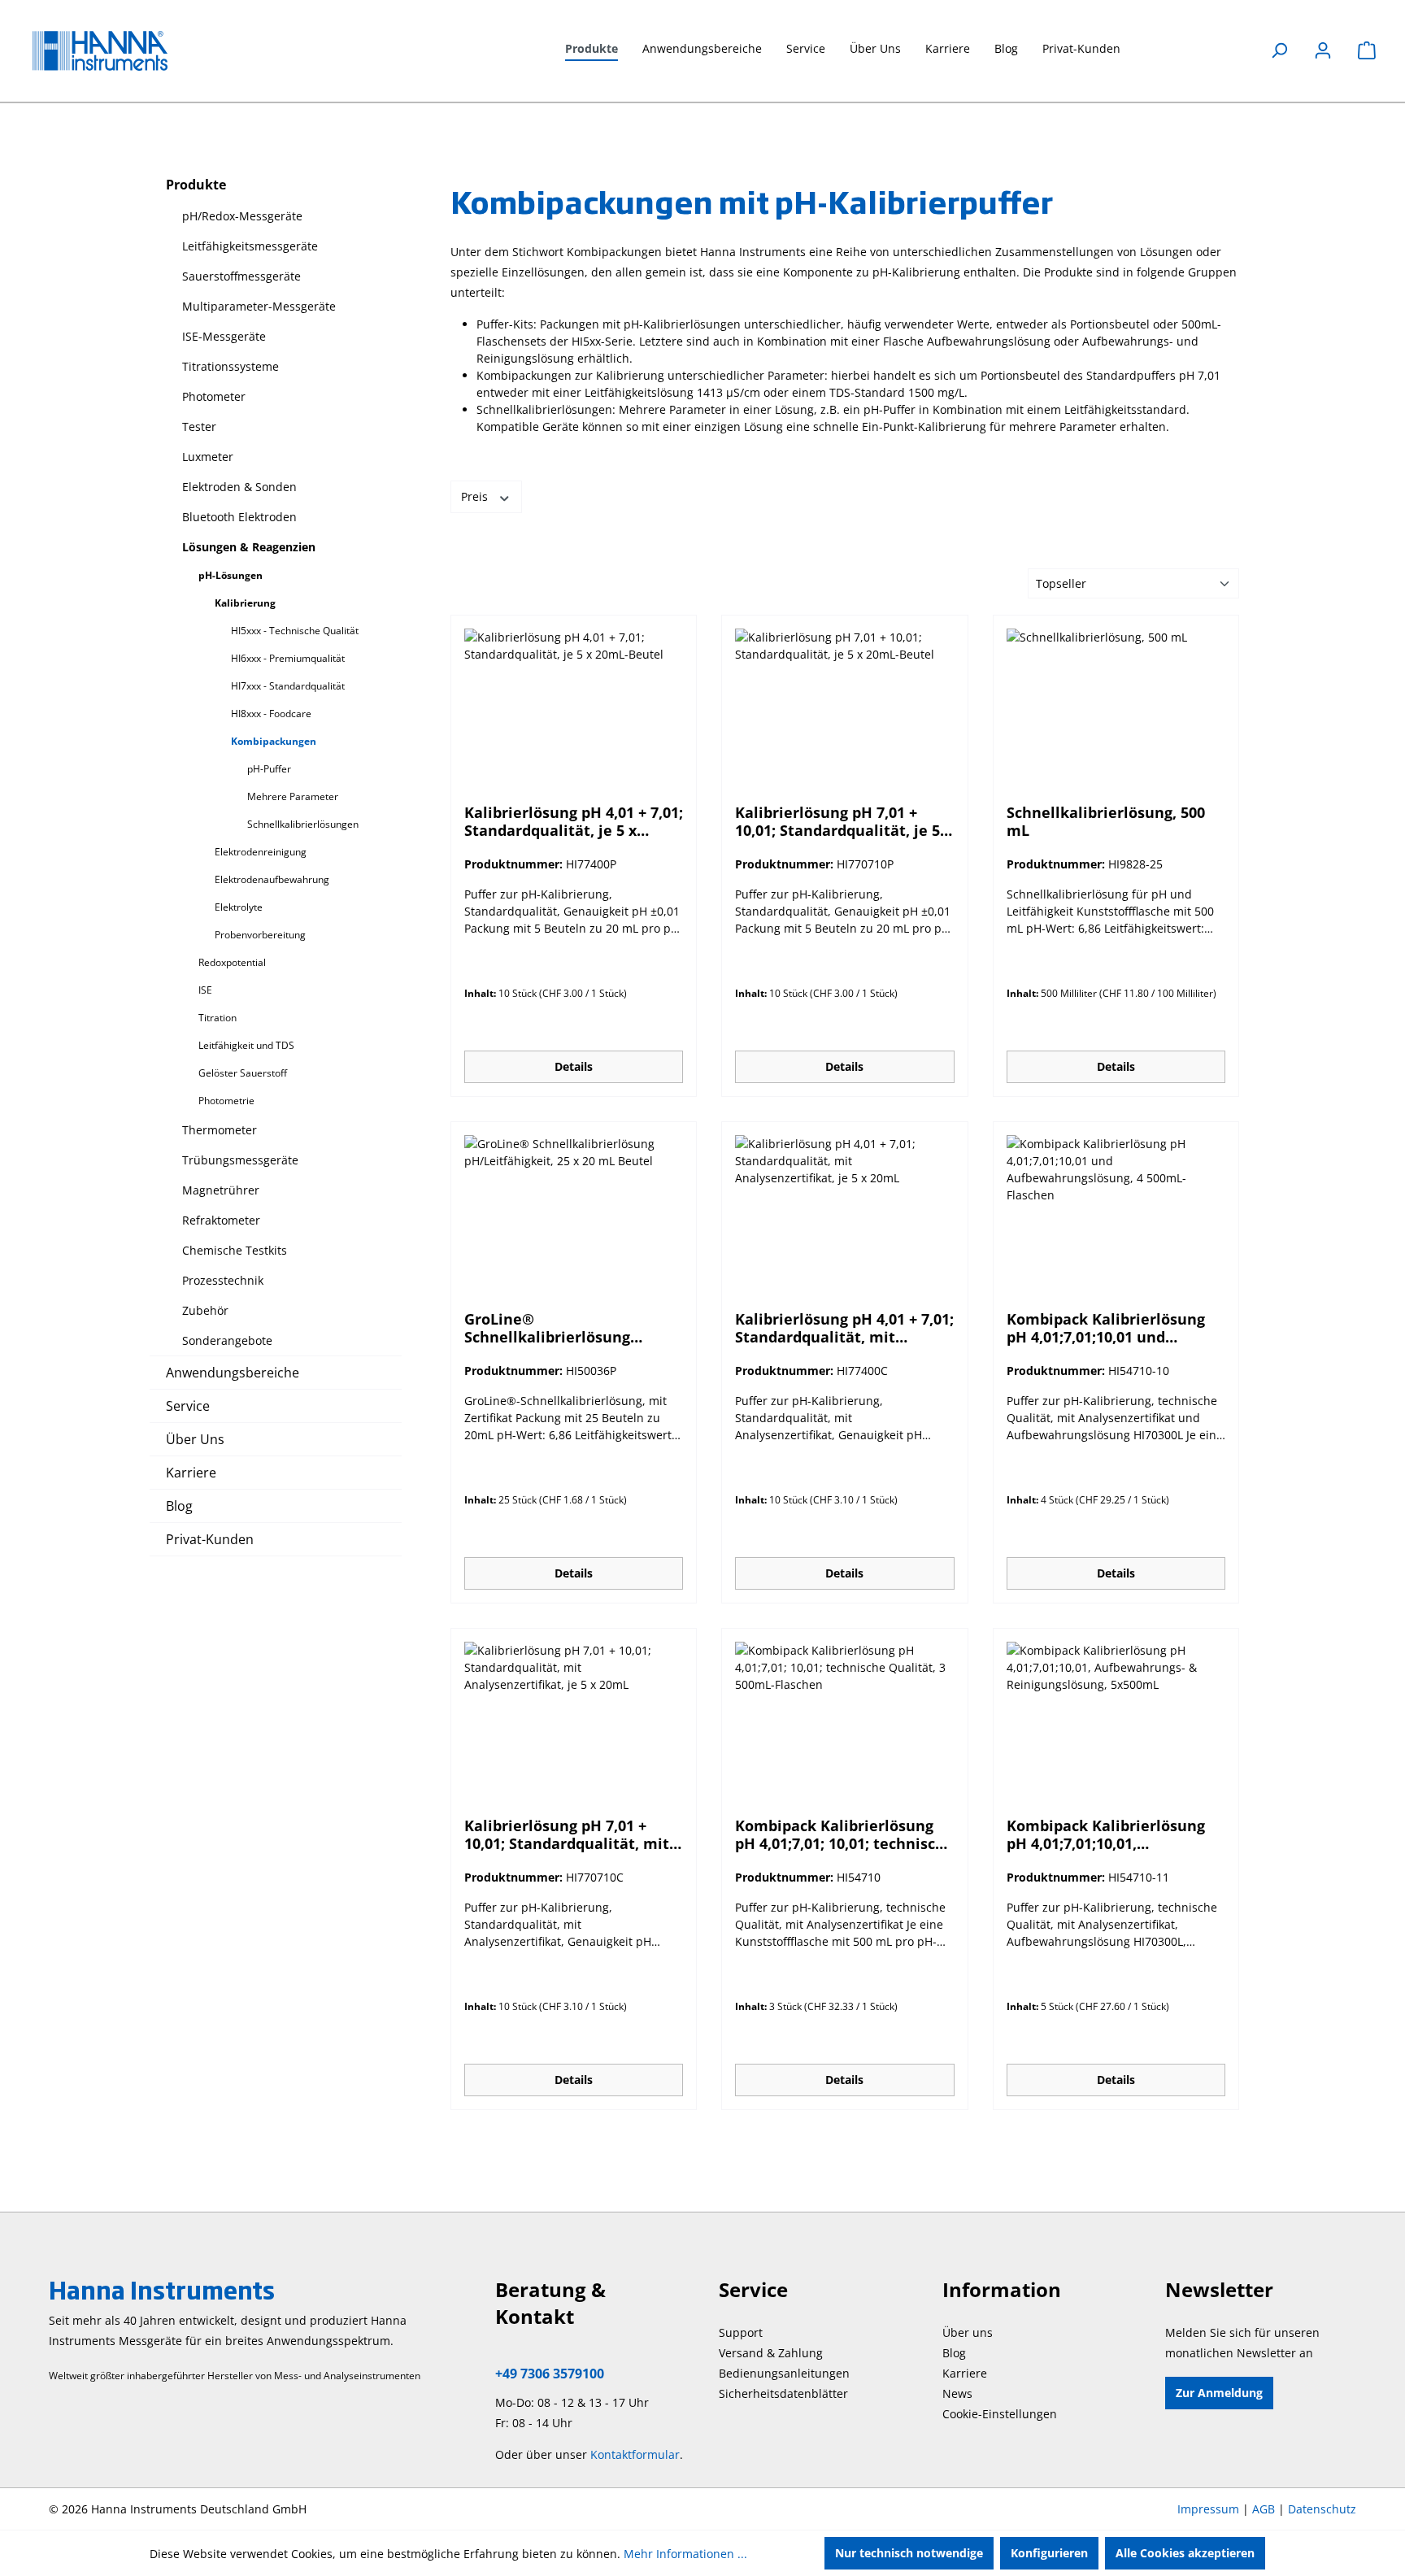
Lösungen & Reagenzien (249, 547)
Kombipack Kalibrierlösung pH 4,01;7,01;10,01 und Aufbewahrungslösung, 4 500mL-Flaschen (1106, 1328)
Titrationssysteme (231, 366)
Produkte (196, 185)
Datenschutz (1322, 2509)
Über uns (968, 2332)
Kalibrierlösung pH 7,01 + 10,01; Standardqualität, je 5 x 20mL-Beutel (844, 821)
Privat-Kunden (210, 1539)
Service (188, 1406)
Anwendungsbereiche (233, 1373)
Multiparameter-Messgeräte (259, 306)
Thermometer (220, 1130)
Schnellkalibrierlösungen (303, 824)
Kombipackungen (274, 741)
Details (574, 1066)
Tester (199, 426)
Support (741, 2332)
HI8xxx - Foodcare (271, 714)
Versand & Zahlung (771, 2353)
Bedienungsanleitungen (784, 2373)
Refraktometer (221, 1220)
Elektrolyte (239, 907)
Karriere (191, 1473)
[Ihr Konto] (1323, 50)
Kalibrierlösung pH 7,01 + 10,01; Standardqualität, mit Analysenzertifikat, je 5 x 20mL (567, 1834)
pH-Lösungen (231, 575)
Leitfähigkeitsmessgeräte (250, 246)
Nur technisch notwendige (909, 2553)
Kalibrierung (245, 603)
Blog (179, 1506)
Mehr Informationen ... (685, 2554)
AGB (1264, 2509)
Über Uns (195, 1439)
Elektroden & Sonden (239, 487)
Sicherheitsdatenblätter (783, 2393)
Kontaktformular (635, 2454)
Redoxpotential (232, 962)
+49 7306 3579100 (550, 2374)
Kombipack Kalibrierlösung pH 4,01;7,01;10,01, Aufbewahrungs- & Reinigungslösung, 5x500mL (1107, 1834)
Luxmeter (208, 457)
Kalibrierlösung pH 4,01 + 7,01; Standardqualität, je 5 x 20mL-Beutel (574, 821)
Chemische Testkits (235, 1250)
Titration (217, 1018)
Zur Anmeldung (1219, 2393)
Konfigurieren (1049, 2553)
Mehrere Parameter (293, 796)
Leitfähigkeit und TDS (246, 1045)
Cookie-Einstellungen (1000, 2414)
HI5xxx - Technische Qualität (295, 631)
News (957, 2393)
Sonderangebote (227, 1340)
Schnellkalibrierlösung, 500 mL (1106, 821)
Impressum (1208, 2509)
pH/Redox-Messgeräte (242, 216)
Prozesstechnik (223, 1280)
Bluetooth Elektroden (239, 517)
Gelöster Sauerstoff (243, 1073)
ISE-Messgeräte (224, 336)
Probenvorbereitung (260, 935)
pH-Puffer (269, 769)
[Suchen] (1279, 50)
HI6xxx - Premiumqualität (288, 658)
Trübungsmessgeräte (240, 1160)
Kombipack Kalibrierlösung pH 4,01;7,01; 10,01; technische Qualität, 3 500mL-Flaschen (844, 1834)
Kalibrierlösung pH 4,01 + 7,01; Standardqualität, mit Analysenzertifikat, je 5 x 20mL (844, 1328)
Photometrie (226, 1101)
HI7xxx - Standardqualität (288, 686)
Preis (476, 496)
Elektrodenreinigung (261, 852)
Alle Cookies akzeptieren (1185, 2553)
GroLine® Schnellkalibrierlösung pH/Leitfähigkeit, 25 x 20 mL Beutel (567, 1328)
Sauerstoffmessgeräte (241, 276)
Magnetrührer (221, 1190)
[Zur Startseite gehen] (114, 51)
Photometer (214, 396)
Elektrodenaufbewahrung (272, 879)
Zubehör (205, 1310)
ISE (205, 990)
